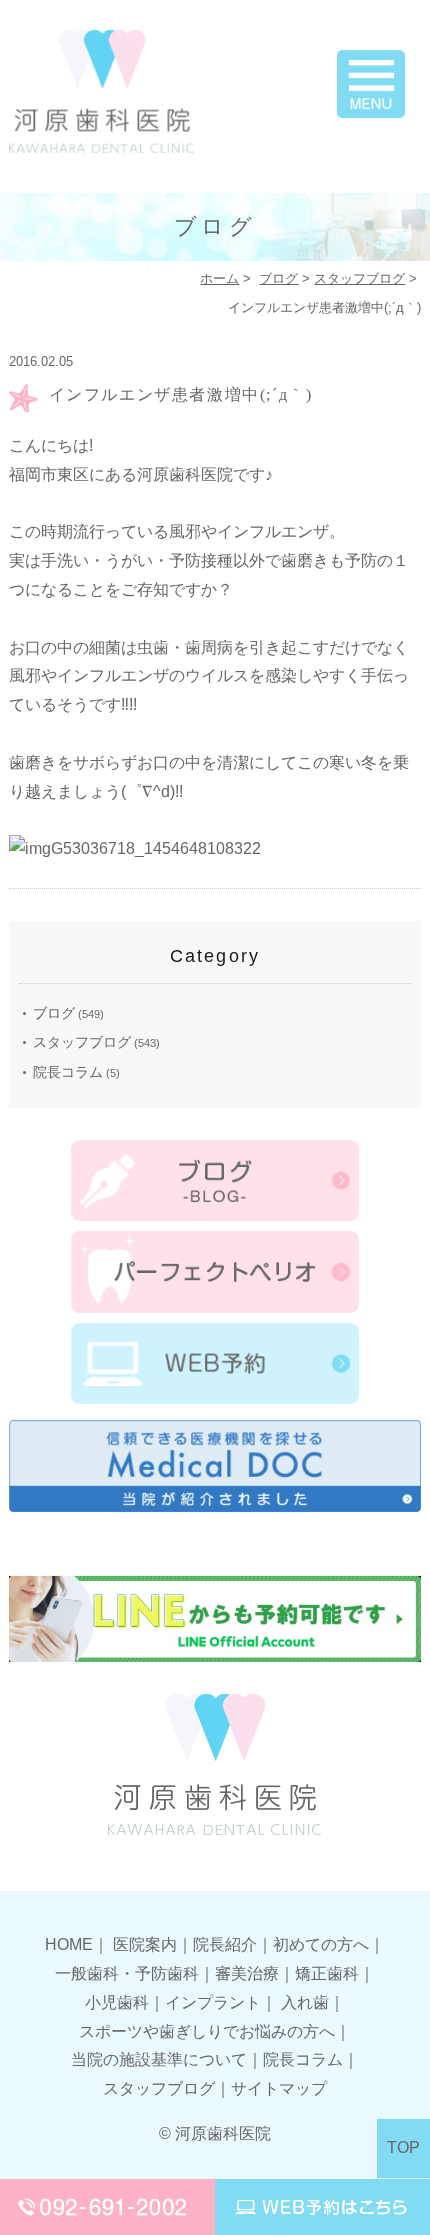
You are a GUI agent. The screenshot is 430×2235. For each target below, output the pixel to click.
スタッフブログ (359, 278)
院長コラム (68, 1072)
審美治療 (247, 1973)
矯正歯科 (327, 1973)
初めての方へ (321, 1944)
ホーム (219, 278)
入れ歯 (305, 2002)
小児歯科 (117, 2002)
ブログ (278, 278)
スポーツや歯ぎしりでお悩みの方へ (207, 2031)
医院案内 (145, 1944)
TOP (403, 2147)
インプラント (213, 2002)
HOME (69, 1944)
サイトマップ (279, 2088)
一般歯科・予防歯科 (127, 1973)
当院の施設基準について (159, 2059)
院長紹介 (225, 1944)
